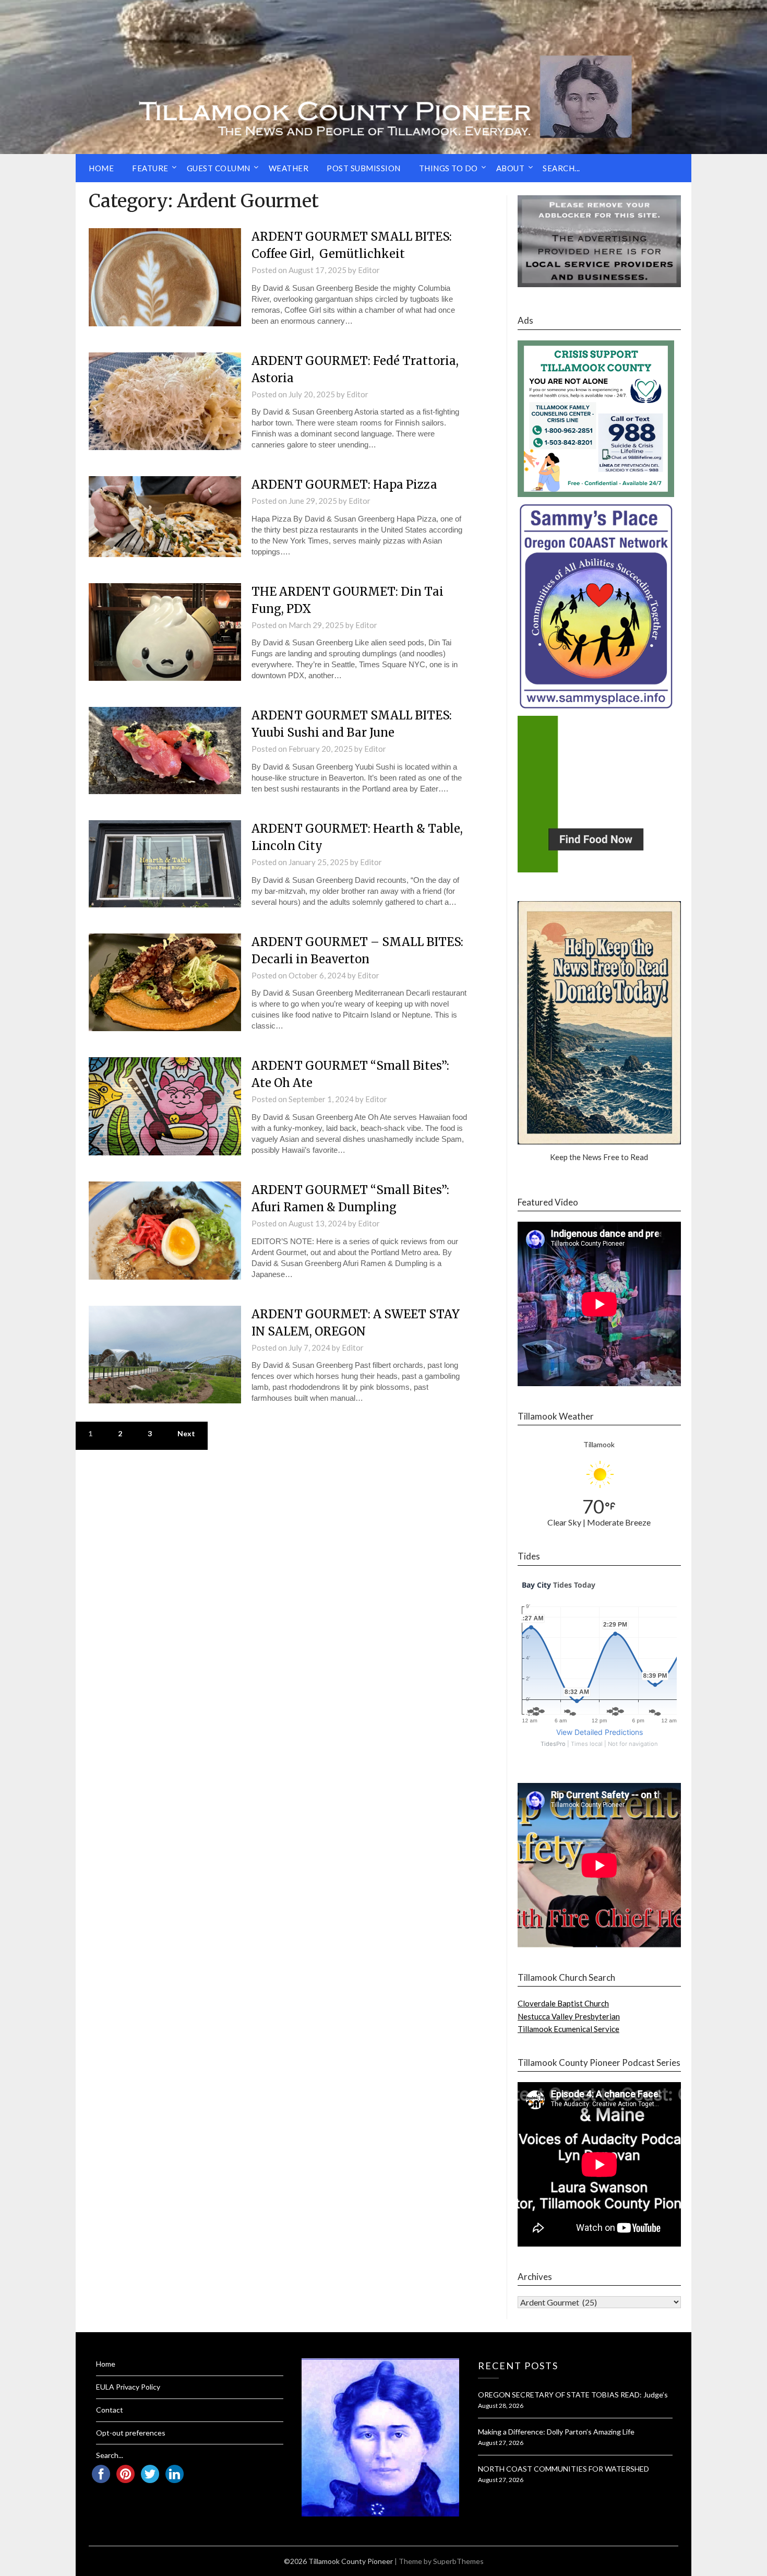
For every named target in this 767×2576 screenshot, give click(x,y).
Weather (289, 168)
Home (101, 168)
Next (186, 1433)
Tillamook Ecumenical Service (568, 2029)
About (511, 168)
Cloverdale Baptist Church (563, 2003)
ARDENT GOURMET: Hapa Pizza (344, 485)
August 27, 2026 (501, 2443)
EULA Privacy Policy (128, 2387)
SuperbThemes (458, 2561)
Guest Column (219, 168)
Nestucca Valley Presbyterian (569, 2016)
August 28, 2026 (501, 2406)
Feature (150, 168)
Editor (369, 270)
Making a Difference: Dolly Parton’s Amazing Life (556, 2432)
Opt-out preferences (131, 2433)
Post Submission (364, 168)
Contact (110, 2410)
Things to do (448, 168)
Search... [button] (561, 168)
